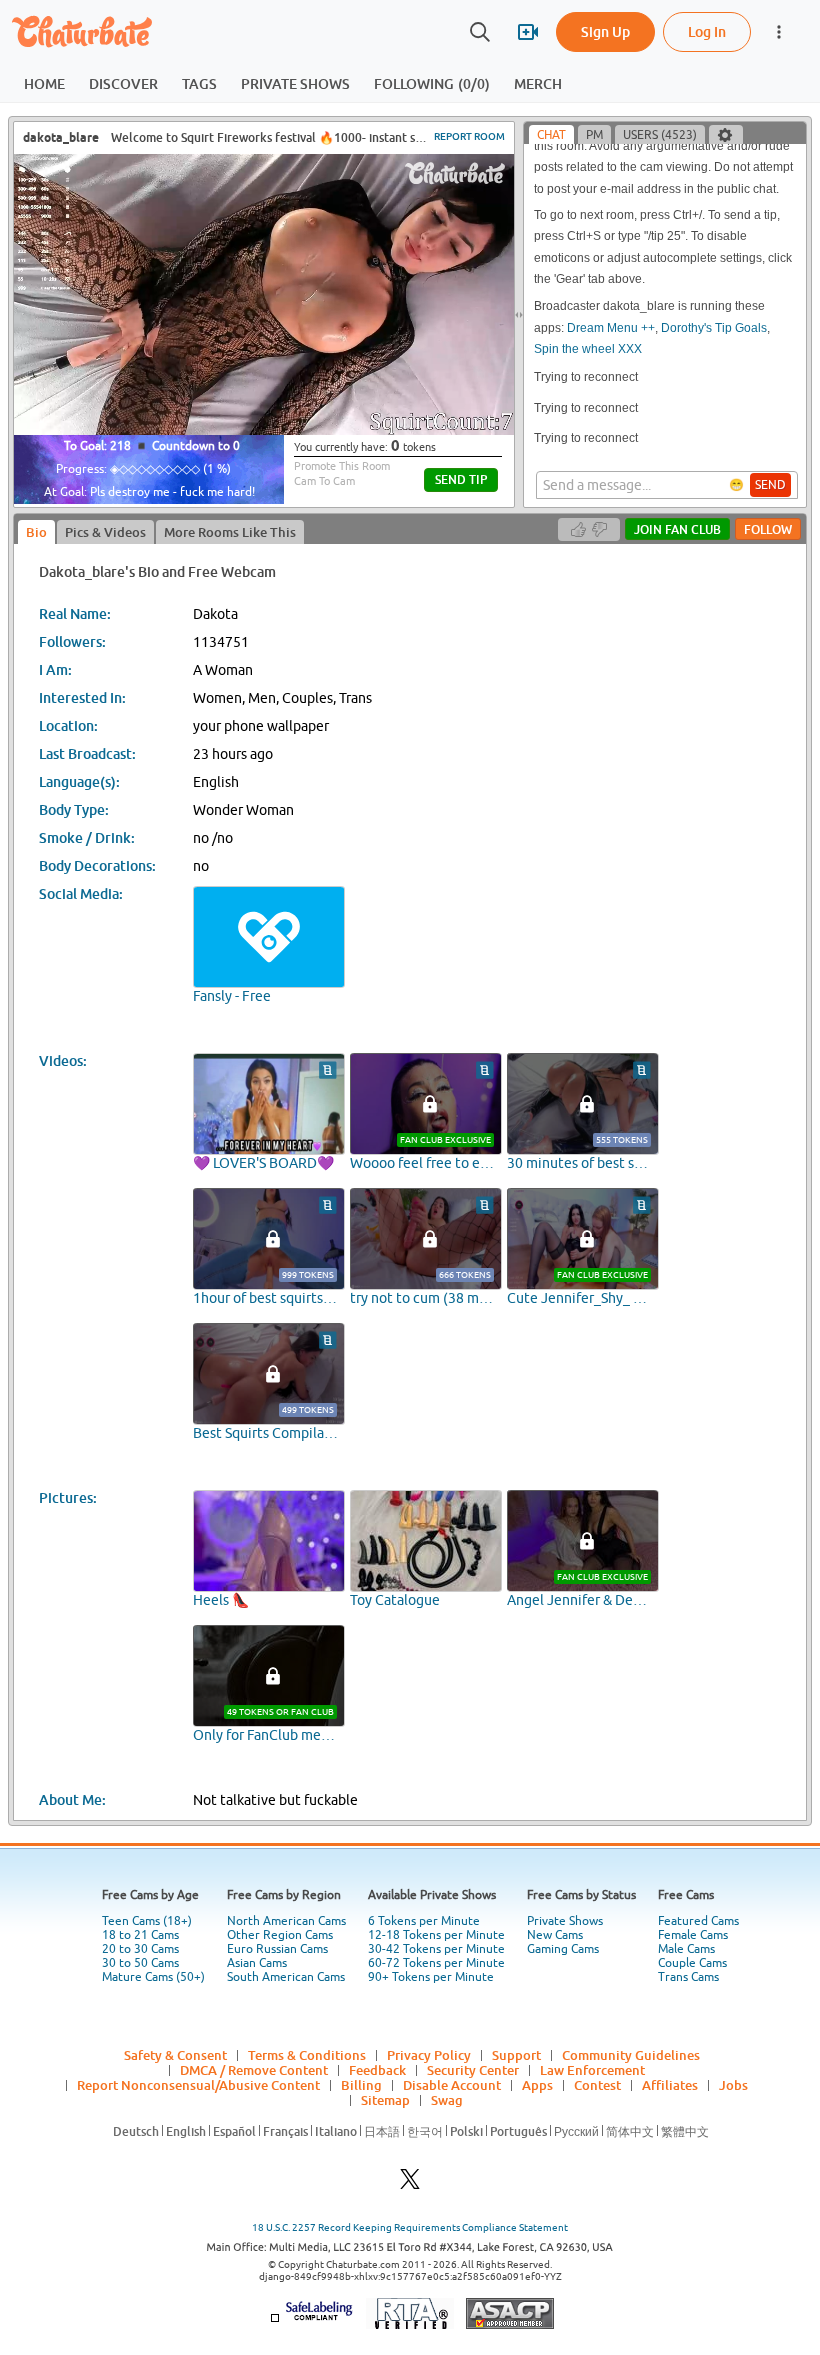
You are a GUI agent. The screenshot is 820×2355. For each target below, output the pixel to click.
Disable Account (452, 2085)
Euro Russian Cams (277, 1949)
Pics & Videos (105, 532)
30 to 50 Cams (140, 1963)
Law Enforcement (592, 2070)
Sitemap (385, 2100)
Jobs (733, 2085)
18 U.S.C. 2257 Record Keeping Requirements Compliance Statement (410, 2227)
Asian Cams (257, 1963)
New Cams (555, 1935)
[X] (410, 2184)
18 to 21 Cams (140, 1935)
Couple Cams (692, 1963)
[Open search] (480, 32)
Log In (707, 31)
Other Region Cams (280, 1935)
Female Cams (693, 1935)
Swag (447, 2100)
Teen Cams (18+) (147, 1921)
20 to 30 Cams (140, 1949)
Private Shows (565, 1921)
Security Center (473, 2070)
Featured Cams (698, 1921)
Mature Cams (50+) (153, 1977)
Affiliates (670, 2085)
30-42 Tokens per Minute (436, 1949)
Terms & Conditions (307, 2055)
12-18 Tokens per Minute (436, 1935)
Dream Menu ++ (611, 328)
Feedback (377, 2070)
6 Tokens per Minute (424, 1921)
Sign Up (605, 31)
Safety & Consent (175, 2055)
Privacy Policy (429, 2055)
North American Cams (286, 1921)
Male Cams (686, 1949)
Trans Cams (688, 1977)
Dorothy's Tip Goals (714, 328)
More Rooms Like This (230, 532)
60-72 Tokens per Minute (436, 1963)
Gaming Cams (563, 1949)
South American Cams (286, 1977)
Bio (36, 532)
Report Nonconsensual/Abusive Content (198, 2085)
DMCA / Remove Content (254, 2070)
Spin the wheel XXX (588, 349)
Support (516, 2055)
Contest (597, 2085)
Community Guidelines (631, 2055)
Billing (361, 2085)
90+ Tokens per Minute (431, 1977)
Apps (537, 2085)
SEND (770, 485)
